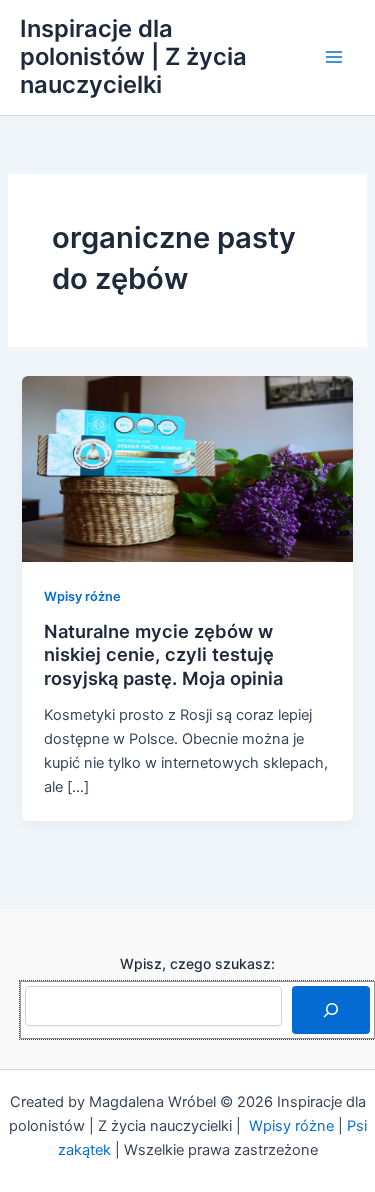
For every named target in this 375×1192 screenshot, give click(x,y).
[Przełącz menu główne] (334, 57)
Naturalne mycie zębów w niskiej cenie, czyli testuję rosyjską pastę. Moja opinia (163, 654)
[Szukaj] (331, 1010)
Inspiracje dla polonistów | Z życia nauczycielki (133, 57)
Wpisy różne (82, 596)
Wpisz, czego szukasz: (197, 963)
